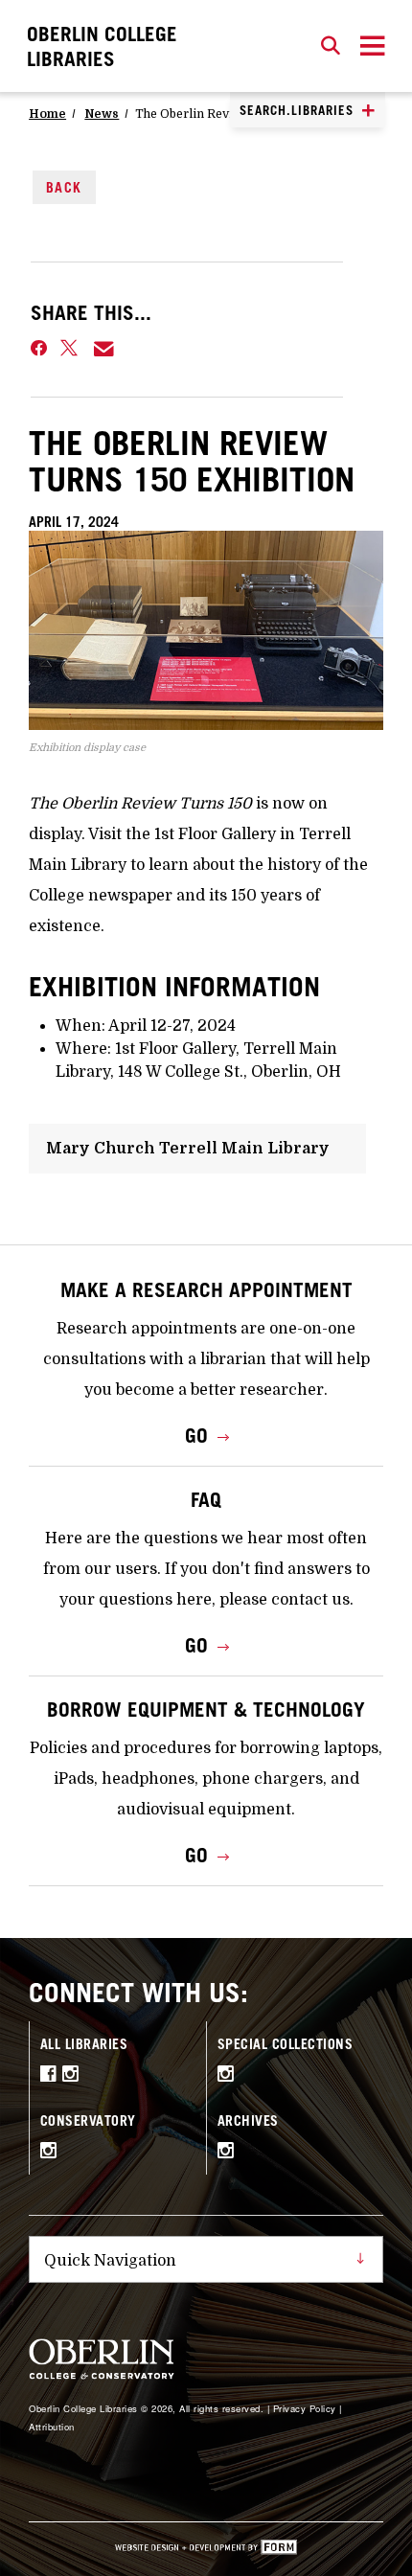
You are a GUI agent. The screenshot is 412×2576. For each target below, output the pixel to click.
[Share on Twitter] (70, 349)
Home (47, 114)
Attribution (52, 2427)
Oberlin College (102, 46)
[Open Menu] (373, 46)
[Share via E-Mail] (104, 349)
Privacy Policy (305, 2408)
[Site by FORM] (206, 2549)
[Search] (331, 46)
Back (64, 187)
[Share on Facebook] (39, 349)
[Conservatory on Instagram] (52, 2153)
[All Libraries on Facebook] (51, 2076)
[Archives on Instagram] (229, 2153)
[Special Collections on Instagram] (229, 2076)
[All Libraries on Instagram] (74, 2076)
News (102, 114)
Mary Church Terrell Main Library (188, 1149)
